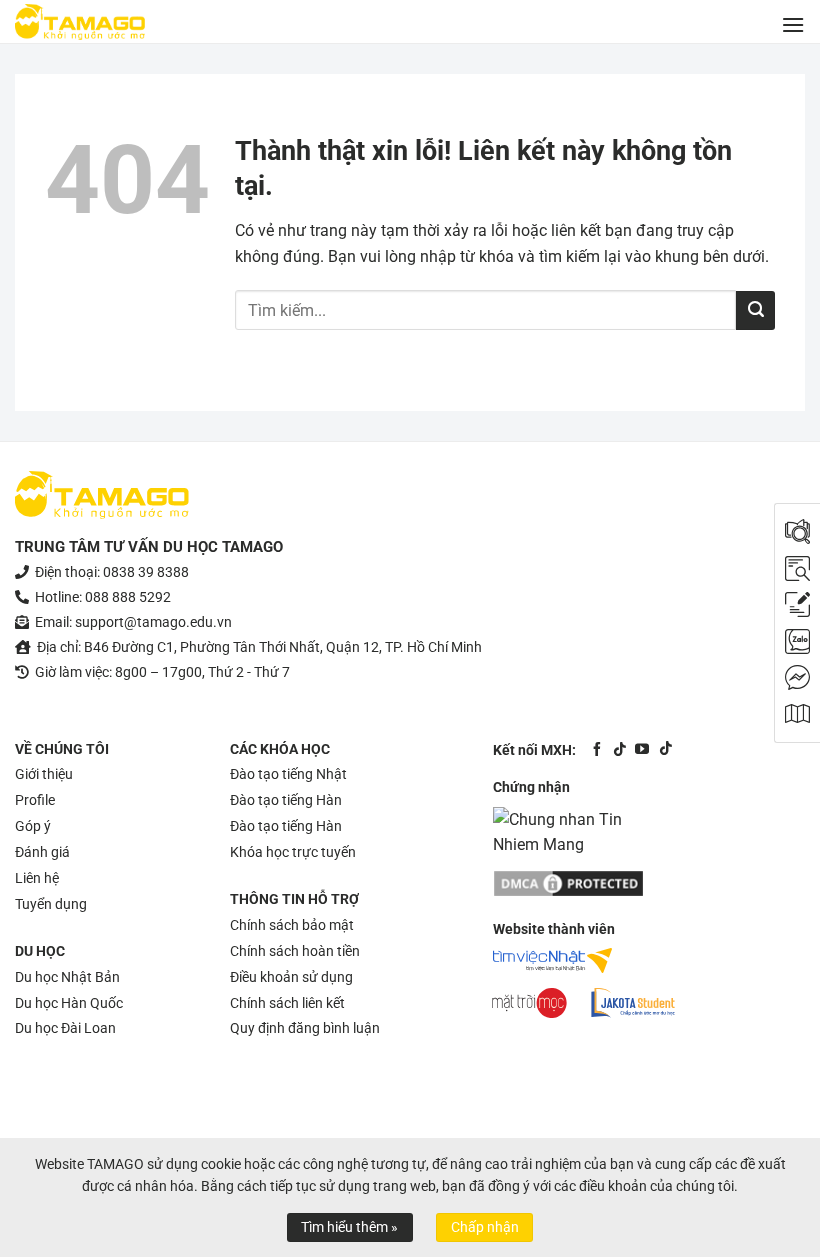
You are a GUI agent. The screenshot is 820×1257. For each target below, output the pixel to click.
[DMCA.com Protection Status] (569, 877)
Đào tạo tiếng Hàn (286, 800)
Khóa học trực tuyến (293, 852)
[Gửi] (755, 310)
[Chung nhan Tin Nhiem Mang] (568, 831)
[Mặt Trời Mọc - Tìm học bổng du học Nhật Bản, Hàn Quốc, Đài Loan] (529, 1003)
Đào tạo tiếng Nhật (288, 774)
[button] (793, 24)
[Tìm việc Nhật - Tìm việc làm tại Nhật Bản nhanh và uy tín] (552, 960)
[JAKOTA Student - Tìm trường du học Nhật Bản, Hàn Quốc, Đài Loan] (633, 1003)
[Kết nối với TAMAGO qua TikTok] (620, 749)
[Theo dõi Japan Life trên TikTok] (665, 748)
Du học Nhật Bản (67, 977)
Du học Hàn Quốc (69, 1003)
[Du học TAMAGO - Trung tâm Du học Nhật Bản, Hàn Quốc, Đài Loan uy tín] (80, 22)
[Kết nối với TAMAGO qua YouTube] (642, 749)
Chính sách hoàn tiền (295, 951)
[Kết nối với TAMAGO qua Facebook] (597, 749)
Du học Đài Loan (65, 1028)
